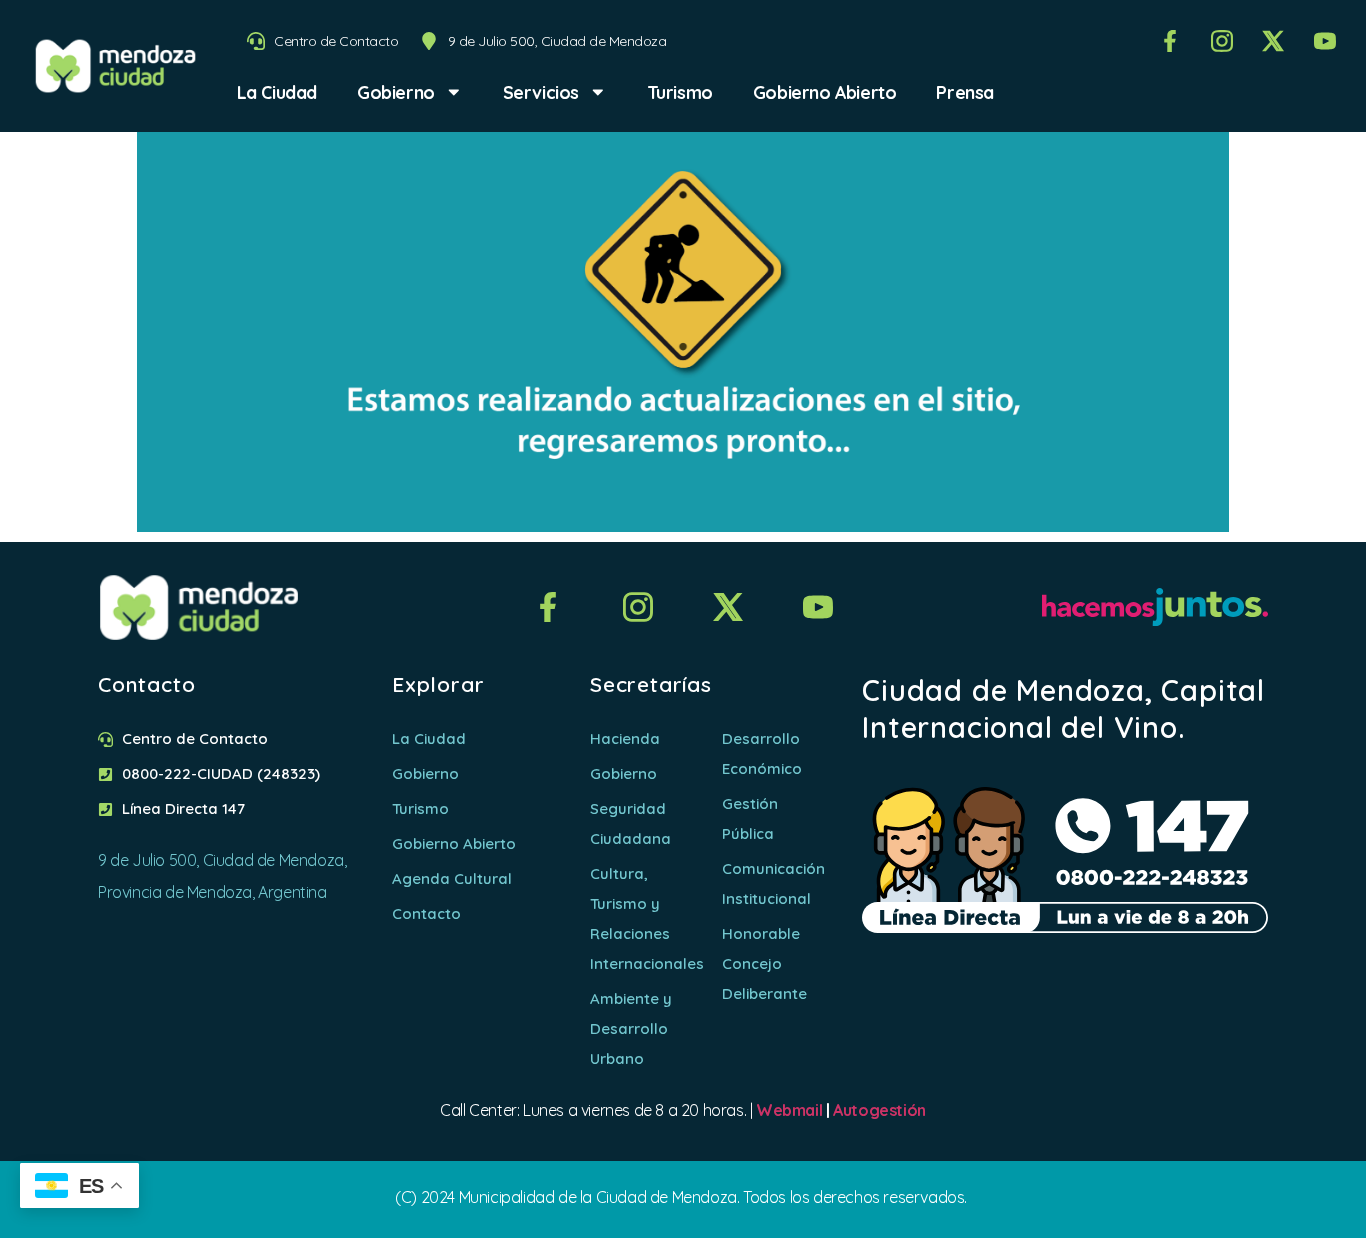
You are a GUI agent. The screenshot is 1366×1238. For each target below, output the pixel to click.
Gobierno (396, 92)
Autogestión (879, 1110)
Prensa (965, 92)
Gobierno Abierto (825, 92)
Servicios (541, 92)
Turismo (680, 92)
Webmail (789, 1110)
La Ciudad (277, 92)
